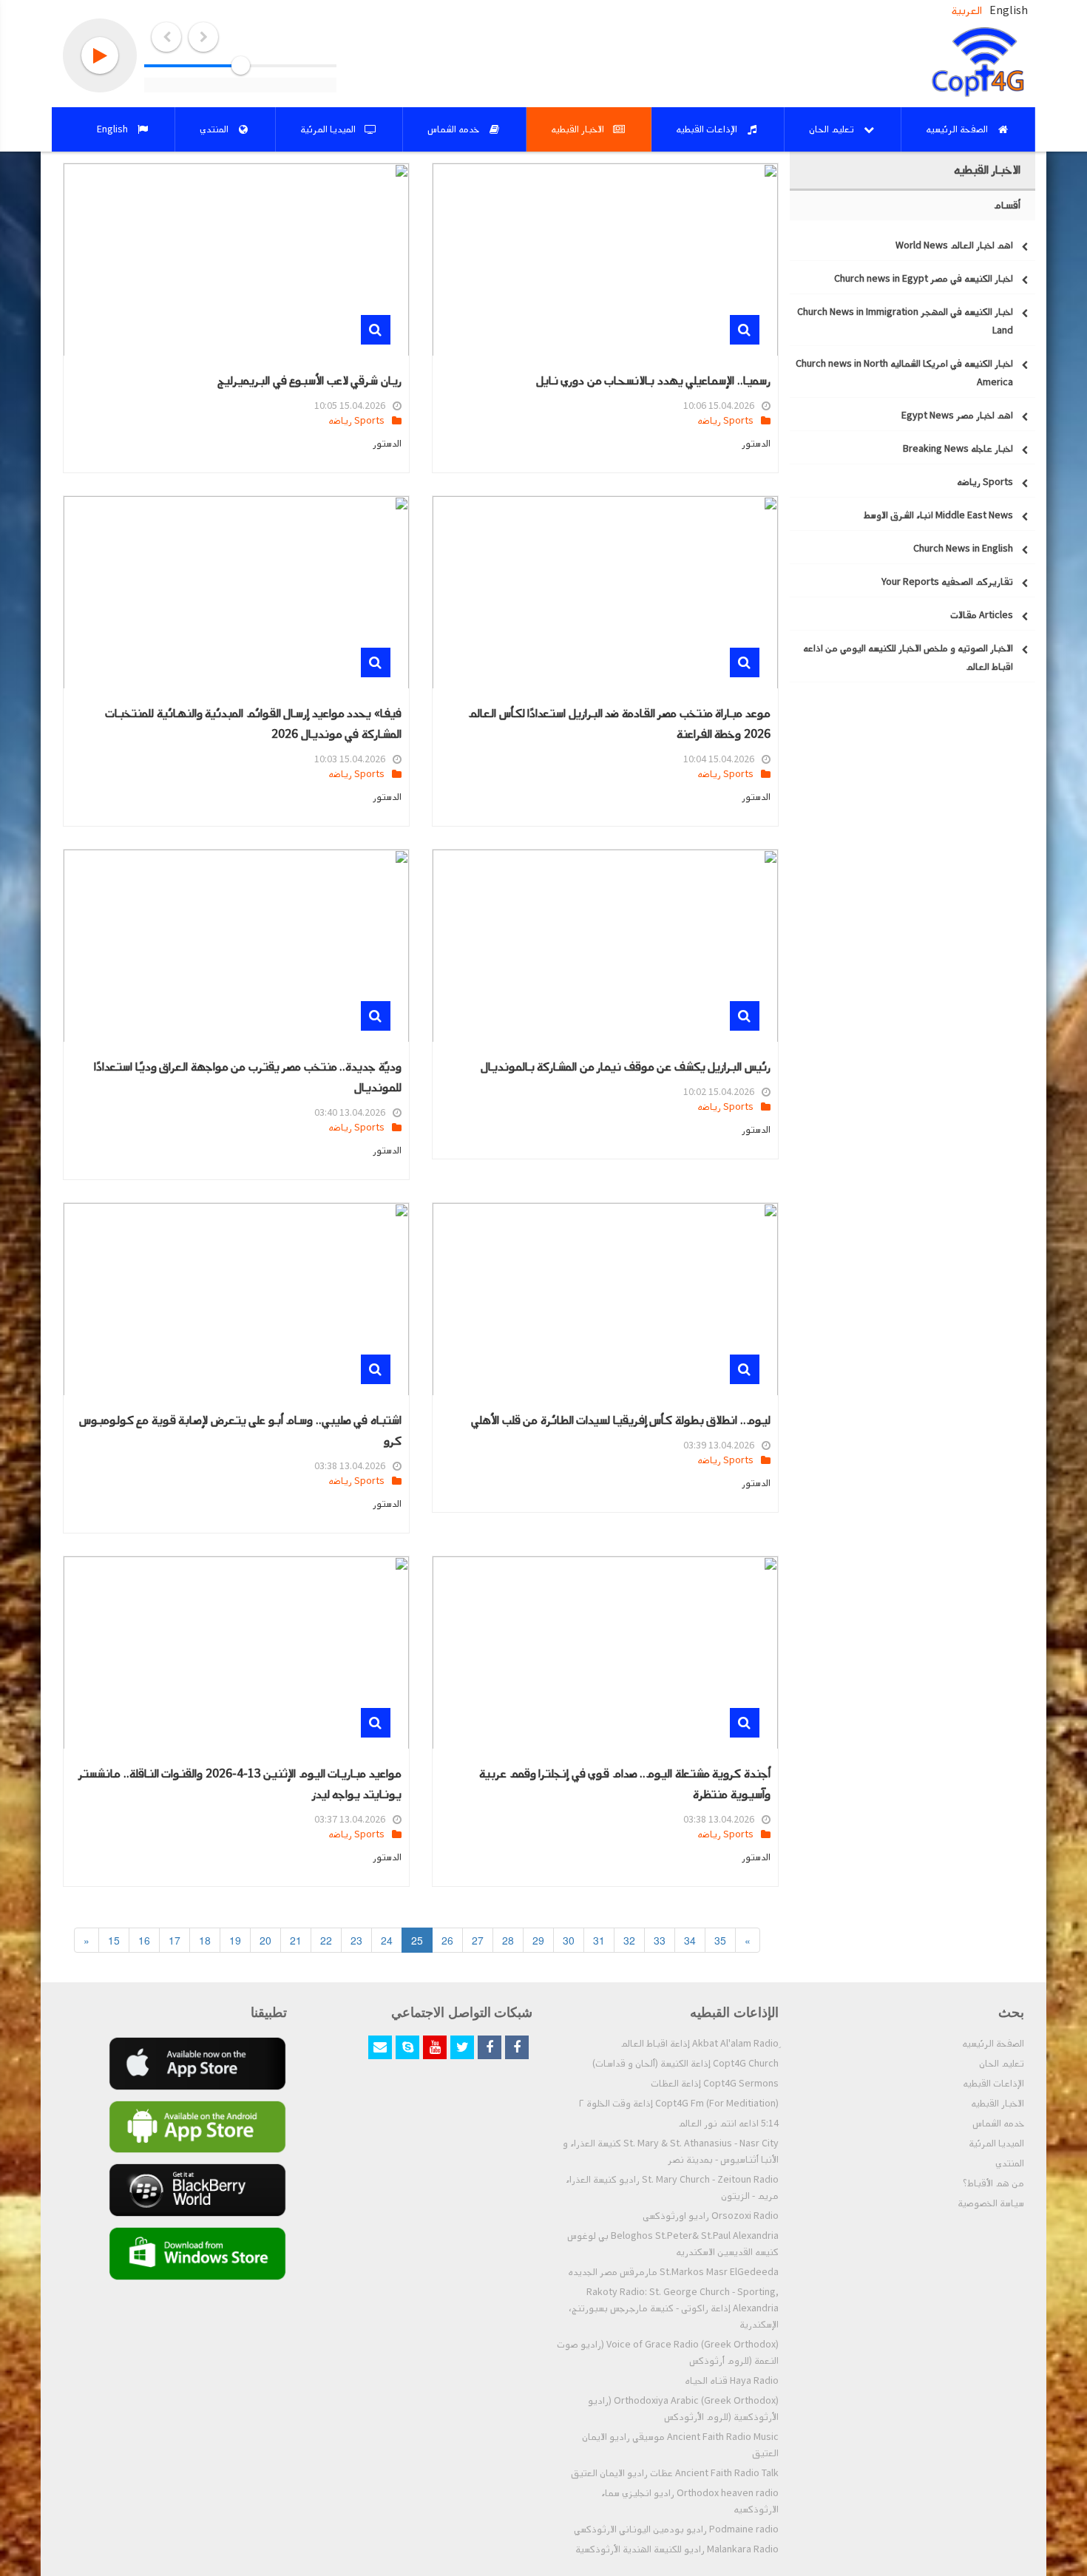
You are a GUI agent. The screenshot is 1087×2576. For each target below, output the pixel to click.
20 (265, 1940)
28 (508, 1940)
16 (144, 1940)
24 (387, 1940)
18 (205, 1940)
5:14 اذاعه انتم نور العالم (728, 2123)
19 (235, 1940)
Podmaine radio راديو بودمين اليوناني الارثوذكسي (676, 2529)
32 (629, 1940)
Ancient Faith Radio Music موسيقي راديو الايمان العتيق (680, 2445)
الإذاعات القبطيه (993, 2084)
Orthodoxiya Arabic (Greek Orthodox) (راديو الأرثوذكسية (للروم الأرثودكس (683, 2409)
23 (356, 1940)
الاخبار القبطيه (998, 2104)
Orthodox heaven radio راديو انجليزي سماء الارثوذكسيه (690, 2501)
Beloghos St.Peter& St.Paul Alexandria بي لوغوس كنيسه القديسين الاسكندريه (673, 2244)
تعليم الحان (1002, 2064)
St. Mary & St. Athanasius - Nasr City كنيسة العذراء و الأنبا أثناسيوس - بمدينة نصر (671, 2152)
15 (114, 1940)
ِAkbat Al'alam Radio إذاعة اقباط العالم (700, 2044)
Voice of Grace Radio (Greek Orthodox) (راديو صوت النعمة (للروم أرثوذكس (668, 2353)
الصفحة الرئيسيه (993, 2044)
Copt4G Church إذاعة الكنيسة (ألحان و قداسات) (685, 2064)
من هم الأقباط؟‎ (993, 2183)
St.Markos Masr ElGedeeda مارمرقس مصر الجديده (673, 2272)
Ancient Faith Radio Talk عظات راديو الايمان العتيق (675, 2473)
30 (569, 1940)
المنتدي (1010, 2163)
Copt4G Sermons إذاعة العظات (715, 2084)
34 (690, 1940)
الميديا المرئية (996, 2143)
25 (417, 1940)
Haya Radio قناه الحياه (732, 2381)
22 (326, 1940)
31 (599, 1940)
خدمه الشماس (998, 2123)
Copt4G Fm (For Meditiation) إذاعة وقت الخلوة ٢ (679, 2104)
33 (660, 1940)
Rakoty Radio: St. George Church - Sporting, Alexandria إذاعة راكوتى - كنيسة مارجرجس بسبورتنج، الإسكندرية (674, 2308)
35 (720, 1940)
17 (175, 1940)
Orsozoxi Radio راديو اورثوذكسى (711, 2216)
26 (447, 1940)
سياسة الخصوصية (991, 2203)
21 (296, 1940)
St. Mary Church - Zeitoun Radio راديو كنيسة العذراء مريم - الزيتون (672, 2188)
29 (538, 1940)
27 (478, 1940)
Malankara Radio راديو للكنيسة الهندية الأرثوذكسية (677, 2549)
